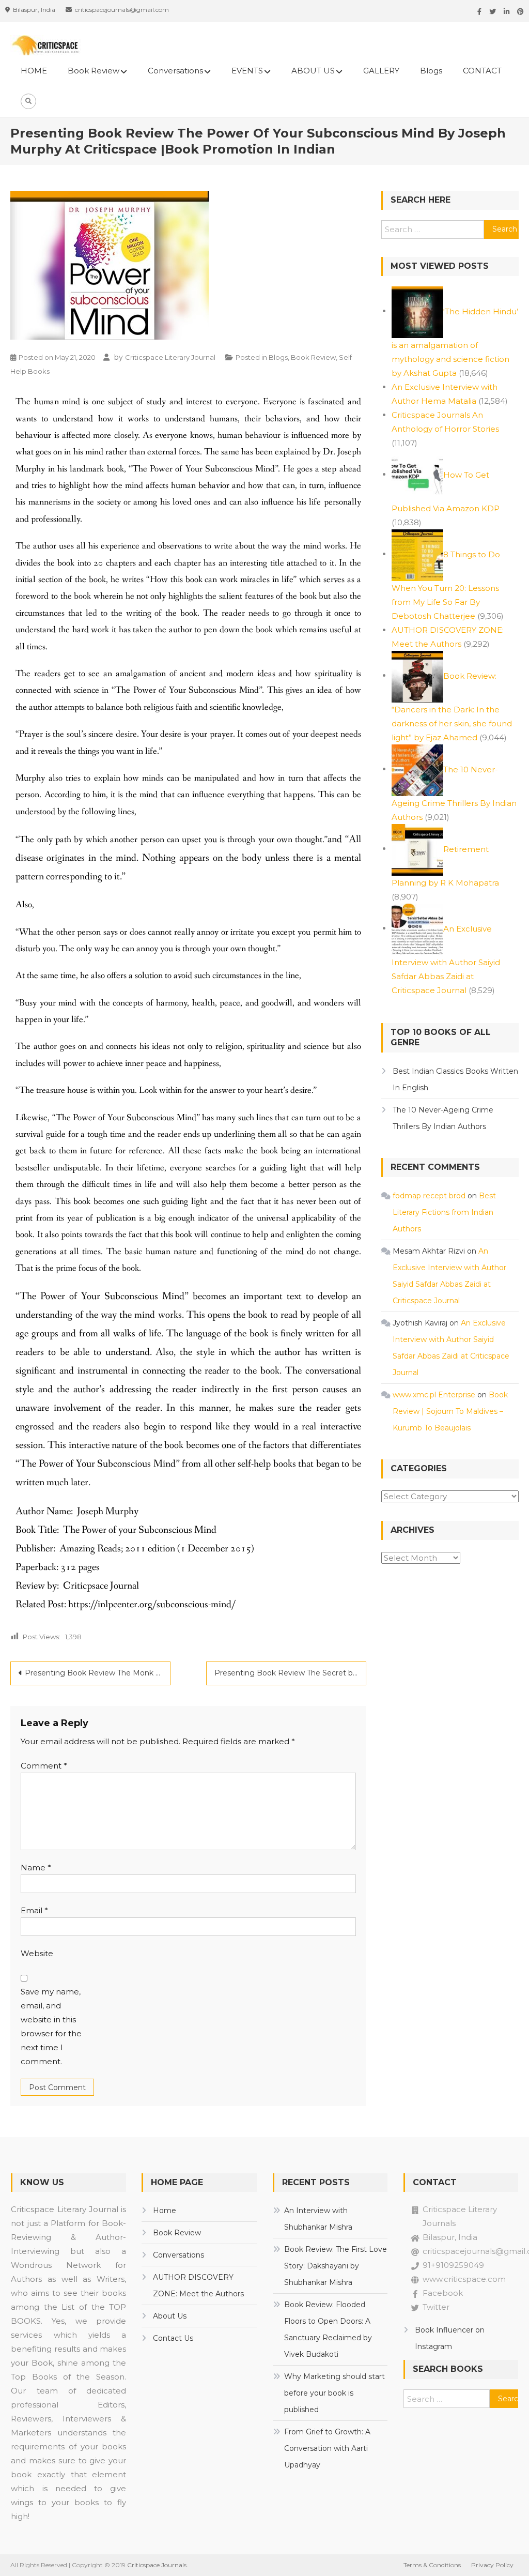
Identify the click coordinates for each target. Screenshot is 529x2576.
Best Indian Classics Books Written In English (455, 1079)
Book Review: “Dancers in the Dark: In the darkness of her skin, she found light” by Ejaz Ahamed (452, 706)
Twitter (436, 2307)
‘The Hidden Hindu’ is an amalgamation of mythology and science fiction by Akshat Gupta (455, 342)
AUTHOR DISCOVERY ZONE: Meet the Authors (198, 2285)
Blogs (431, 71)
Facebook (443, 2293)
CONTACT (482, 71)
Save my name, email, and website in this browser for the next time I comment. (51, 2026)
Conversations (175, 71)
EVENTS (247, 71)
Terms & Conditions (432, 2565)
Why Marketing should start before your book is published (334, 2393)
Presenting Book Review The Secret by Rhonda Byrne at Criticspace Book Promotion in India (290, 1673)
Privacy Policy (492, 2565)
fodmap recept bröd (429, 1196)
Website (37, 1953)
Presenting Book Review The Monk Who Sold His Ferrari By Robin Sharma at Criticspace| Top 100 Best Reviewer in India (98, 1673)
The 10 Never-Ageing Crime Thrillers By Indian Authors (443, 1118)
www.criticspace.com (464, 2279)
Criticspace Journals (157, 2565)
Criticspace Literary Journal (170, 357)
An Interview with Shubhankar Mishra (318, 2219)
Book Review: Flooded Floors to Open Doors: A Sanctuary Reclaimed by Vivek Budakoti (328, 2329)
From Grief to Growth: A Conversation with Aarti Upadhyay (327, 2448)
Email (34, 1910)
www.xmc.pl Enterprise (434, 1395)
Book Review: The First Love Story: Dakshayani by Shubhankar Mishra (336, 2266)
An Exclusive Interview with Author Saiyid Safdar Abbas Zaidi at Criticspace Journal (446, 959)
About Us (170, 2316)
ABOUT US (313, 71)
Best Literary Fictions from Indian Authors (444, 1212)
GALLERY (381, 71)
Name (36, 1868)
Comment (44, 1766)
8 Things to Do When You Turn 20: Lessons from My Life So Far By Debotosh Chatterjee (446, 585)
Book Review (94, 71)
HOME (34, 71)
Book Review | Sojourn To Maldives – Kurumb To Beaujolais (450, 1411)
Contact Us (173, 2338)
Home (165, 2211)
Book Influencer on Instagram (450, 2338)
